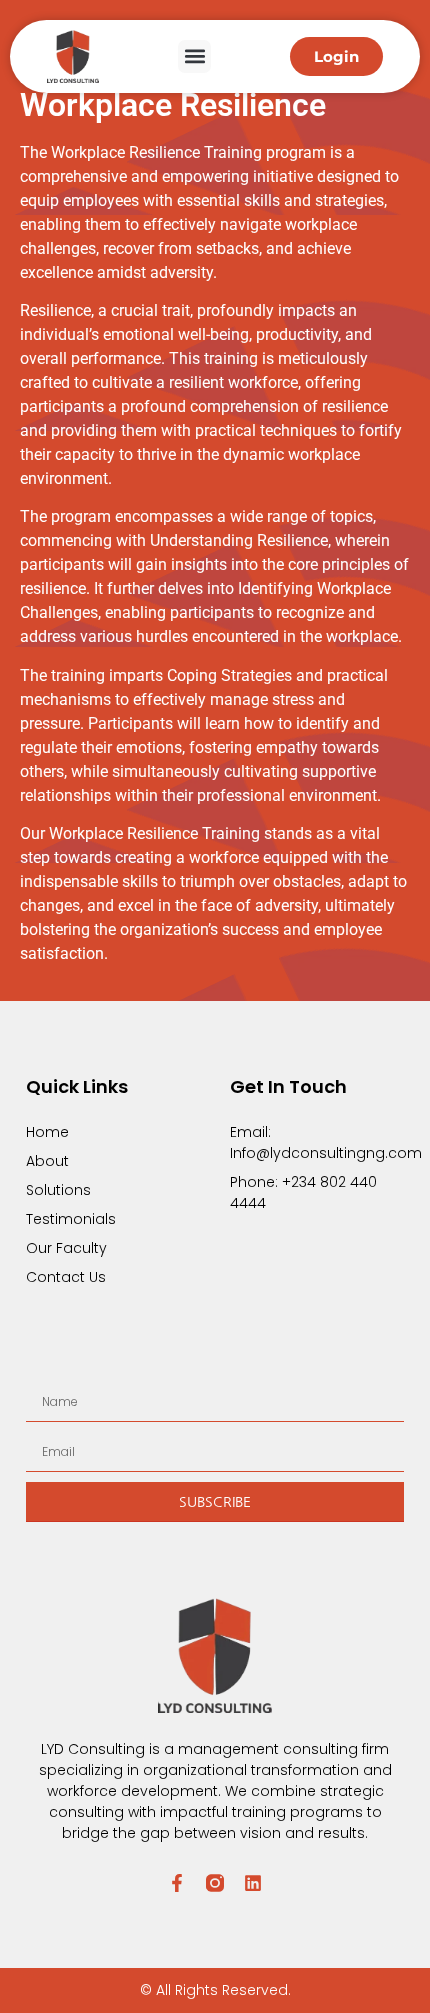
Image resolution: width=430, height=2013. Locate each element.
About (47, 1161)
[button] (194, 56)
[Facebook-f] (177, 1883)
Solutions (58, 1190)
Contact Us (66, 1277)
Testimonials (71, 1219)
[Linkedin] (253, 1883)
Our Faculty (66, 1248)
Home (47, 1132)
